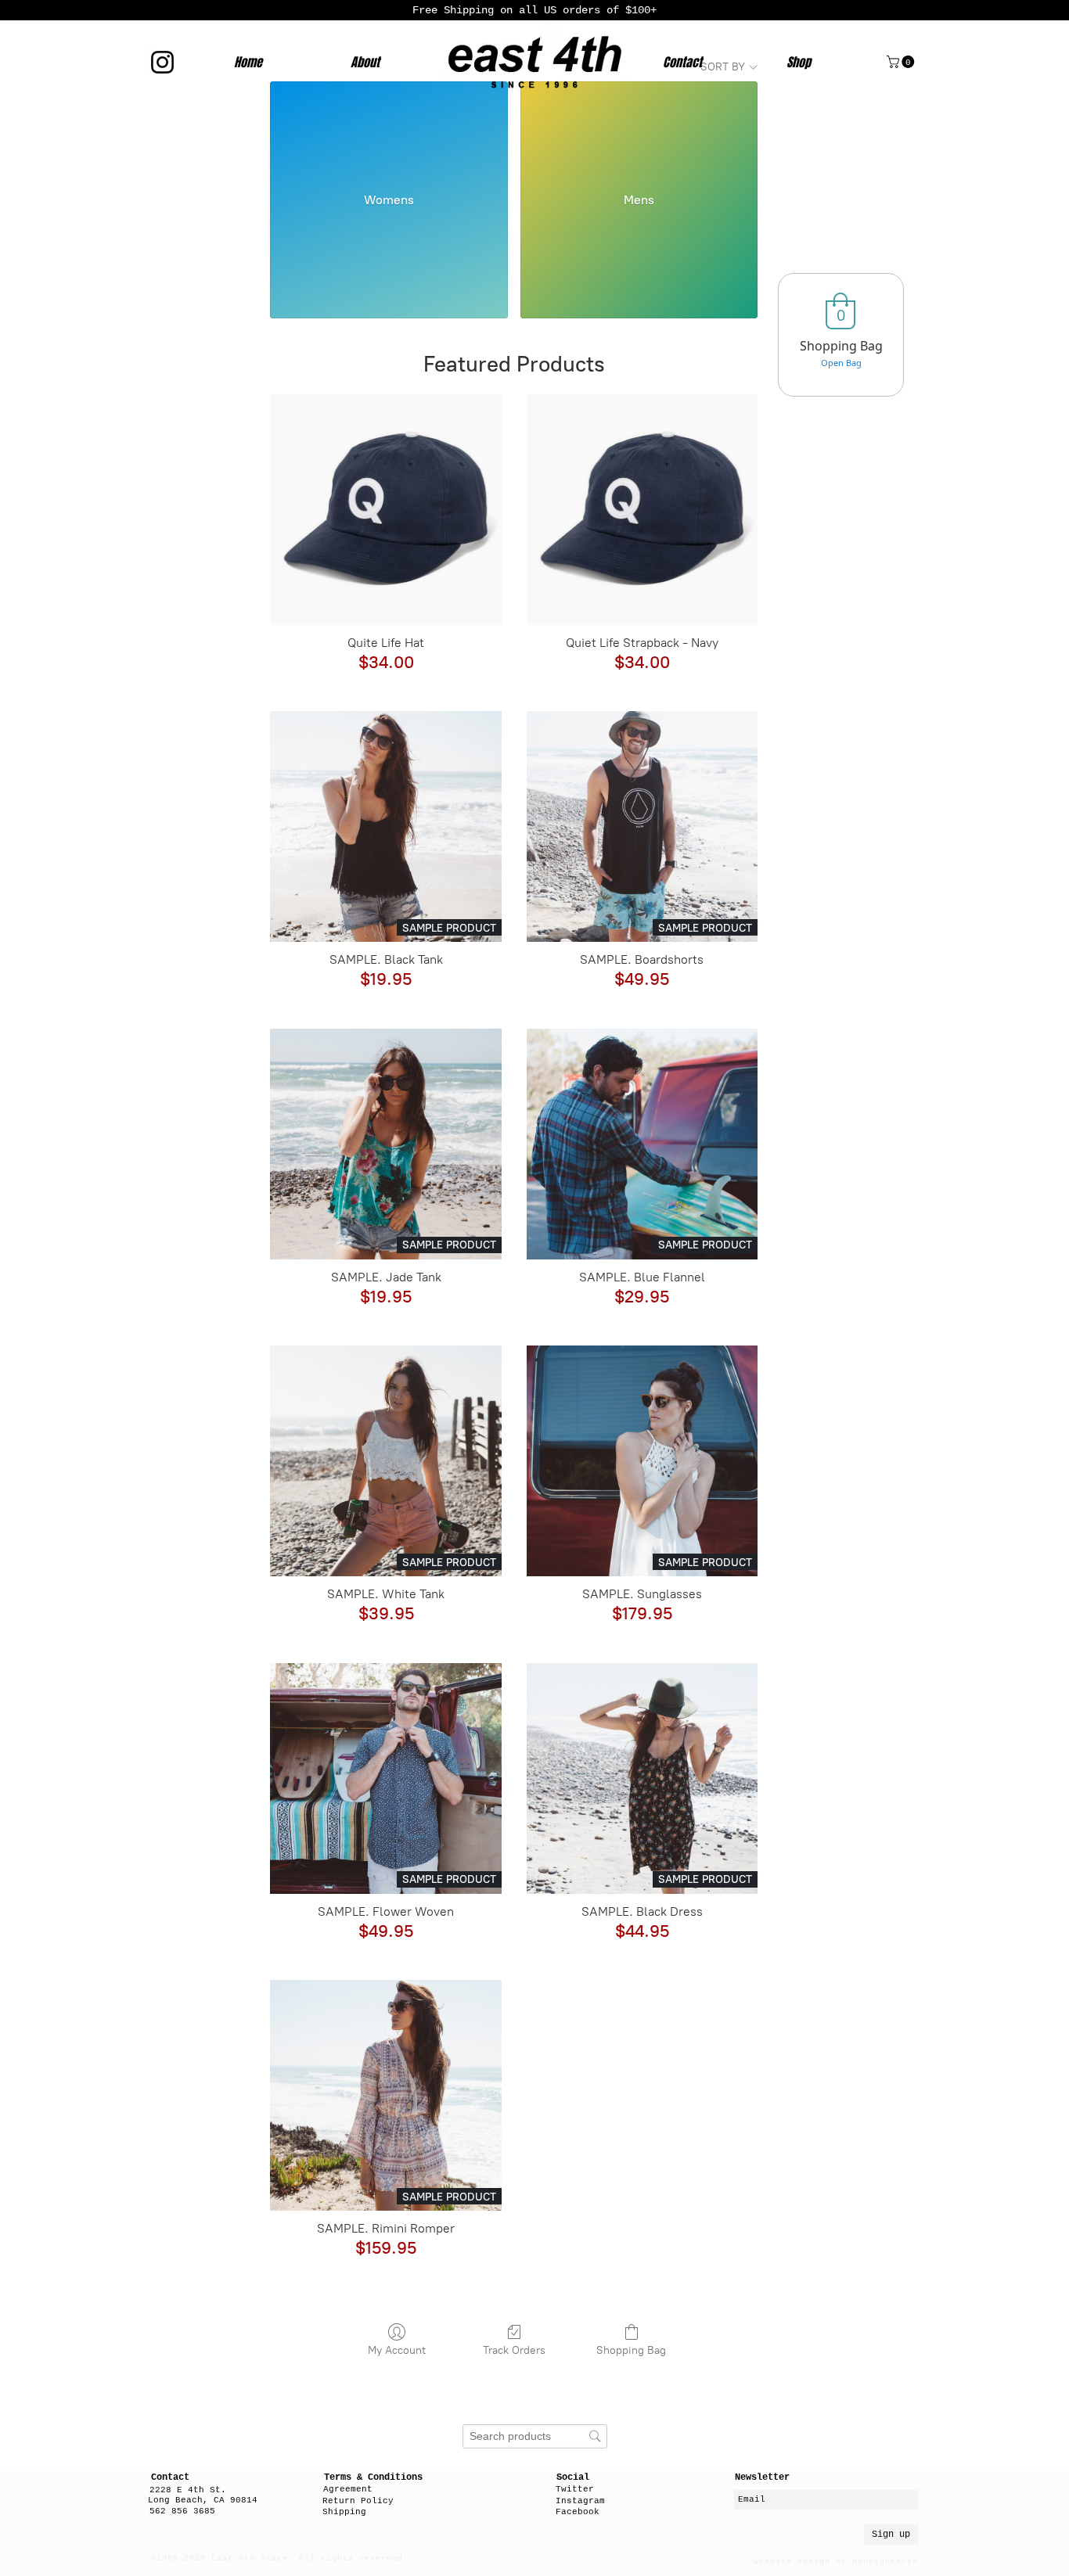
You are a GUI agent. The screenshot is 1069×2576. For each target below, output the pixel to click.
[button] (902, 62)
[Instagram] (162, 62)
